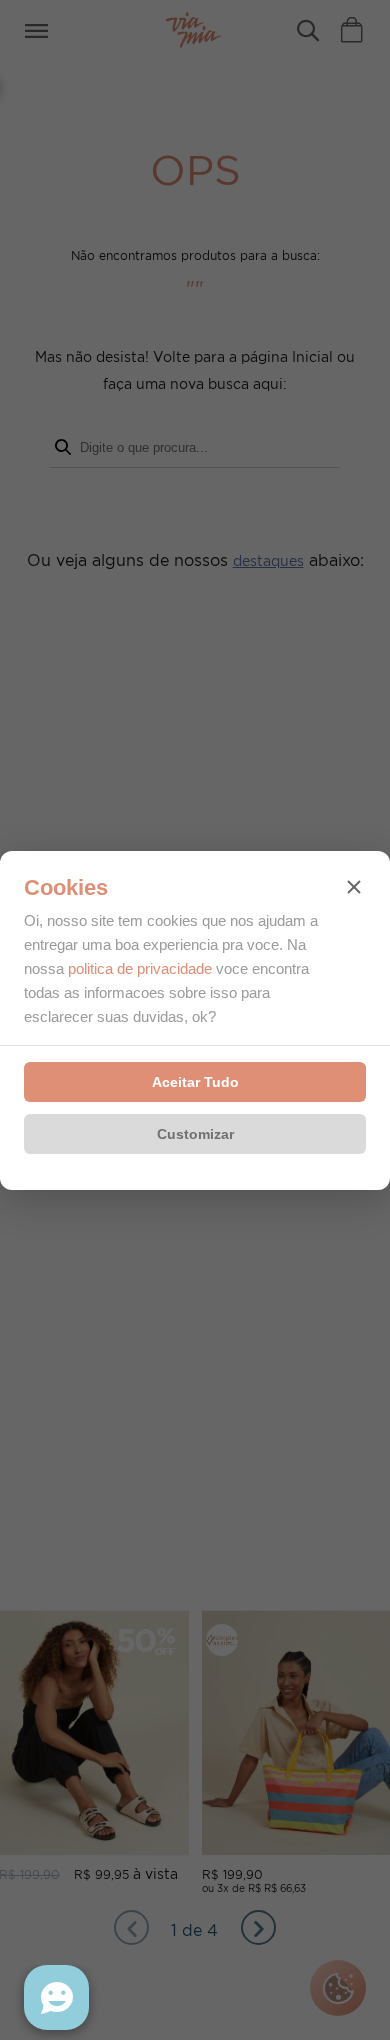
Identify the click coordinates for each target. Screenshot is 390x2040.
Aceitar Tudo (195, 1082)
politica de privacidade (140, 968)
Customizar (195, 1134)
